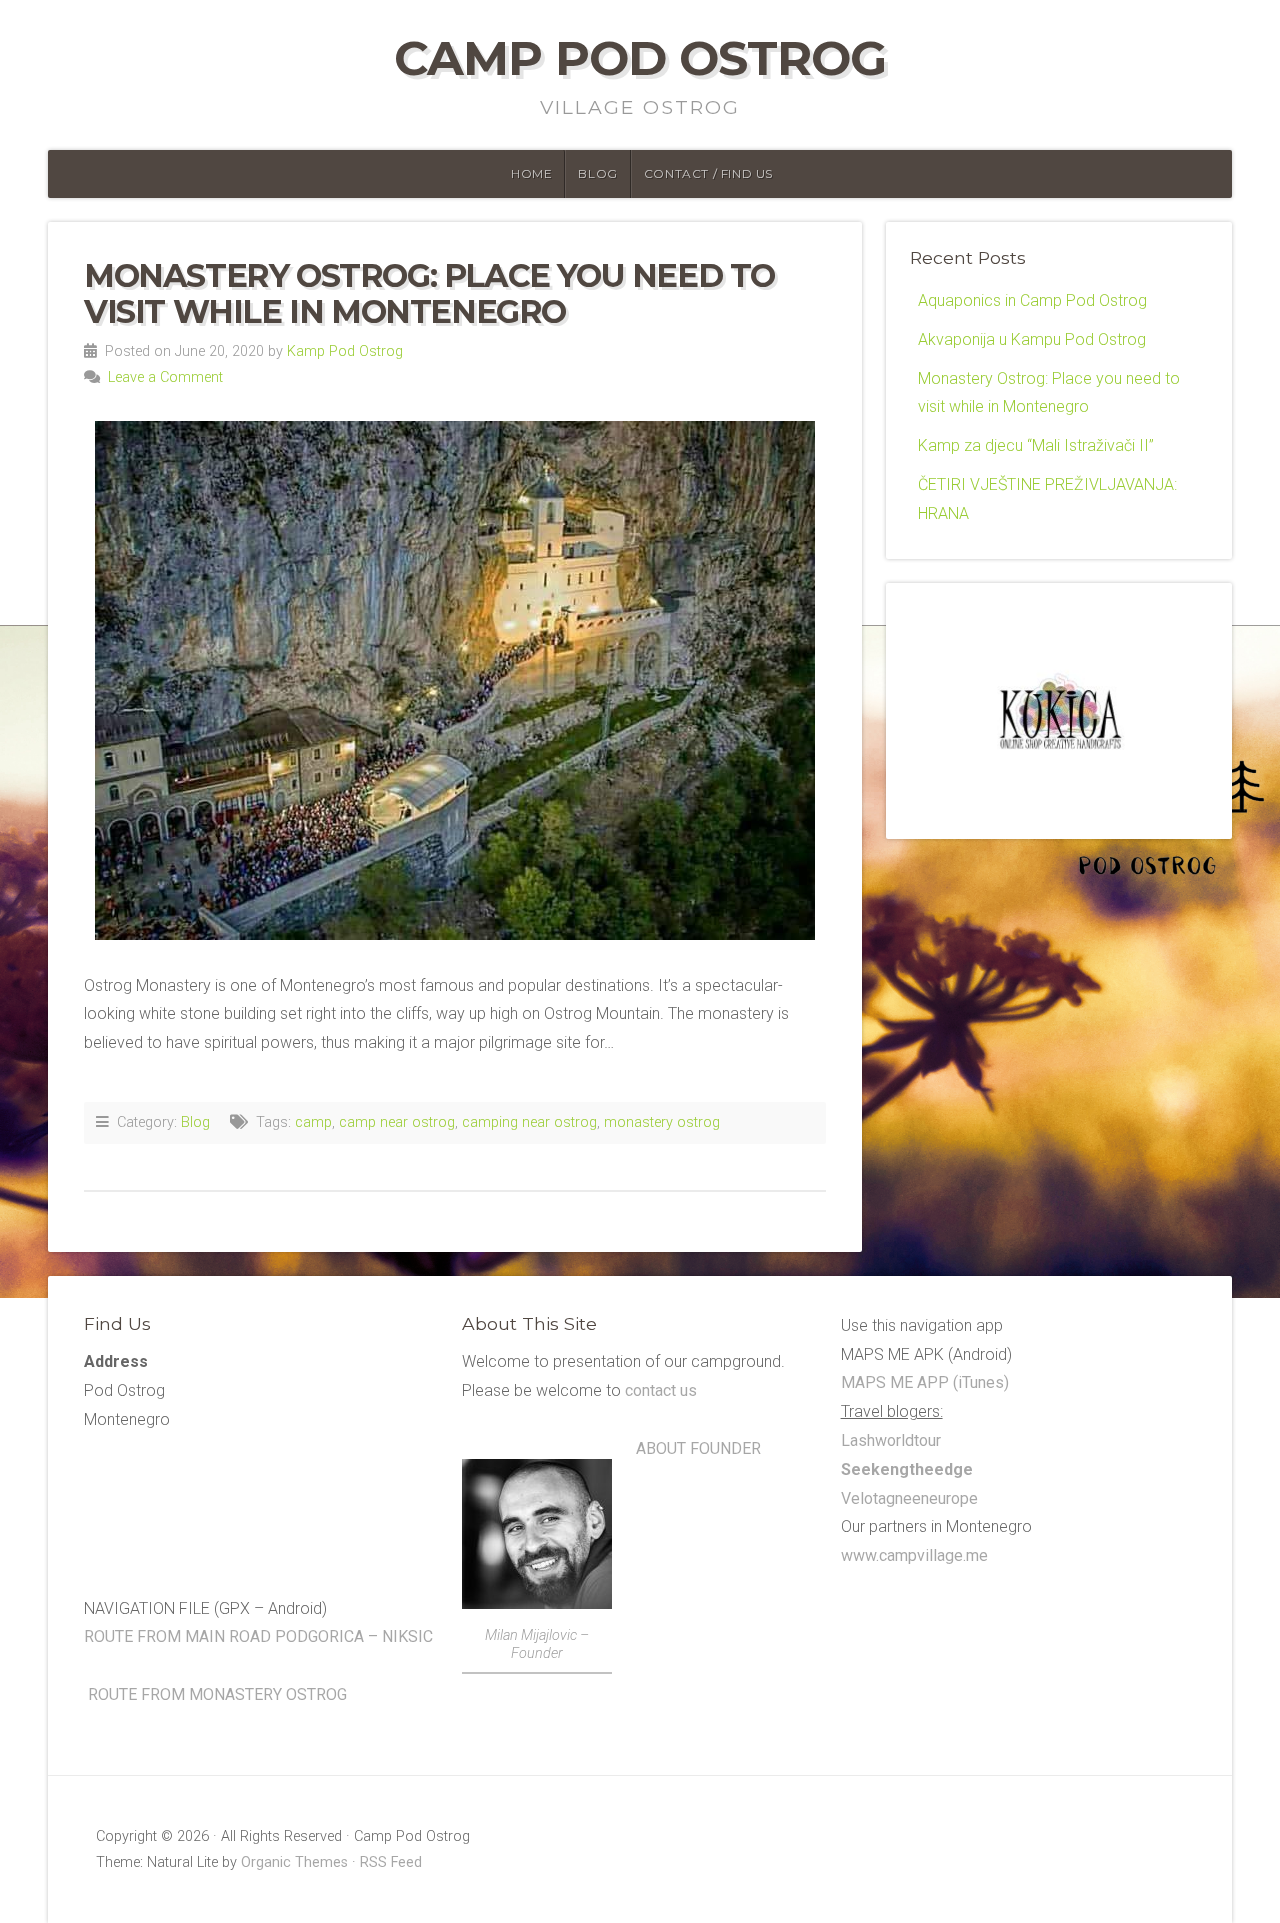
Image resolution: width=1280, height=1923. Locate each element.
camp (313, 1122)
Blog (597, 173)
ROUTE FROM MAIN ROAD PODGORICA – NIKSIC (258, 1636)
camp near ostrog (397, 1122)
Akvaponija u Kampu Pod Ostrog (1032, 339)
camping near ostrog (529, 1122)
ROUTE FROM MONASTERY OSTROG (217, 1694)
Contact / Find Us (708, 173)
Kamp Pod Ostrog (345, 351)
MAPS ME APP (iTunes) (925, 1382)
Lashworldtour (891, 1440)
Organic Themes (294, 1862)
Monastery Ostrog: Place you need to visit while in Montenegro (429, 293)
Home (531, 173)
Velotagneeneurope (909, 1498)
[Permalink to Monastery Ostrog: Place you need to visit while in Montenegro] (455, 680)
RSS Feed (391, 1862)
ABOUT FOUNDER (698, 1448)
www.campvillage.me (914, 1555)
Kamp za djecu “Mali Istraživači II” (1036, 445)
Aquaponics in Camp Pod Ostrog (1032, 300)
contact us (659, 1390)
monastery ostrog (662, 1122)
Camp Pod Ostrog (640, 58)
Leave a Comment (165, 377)
